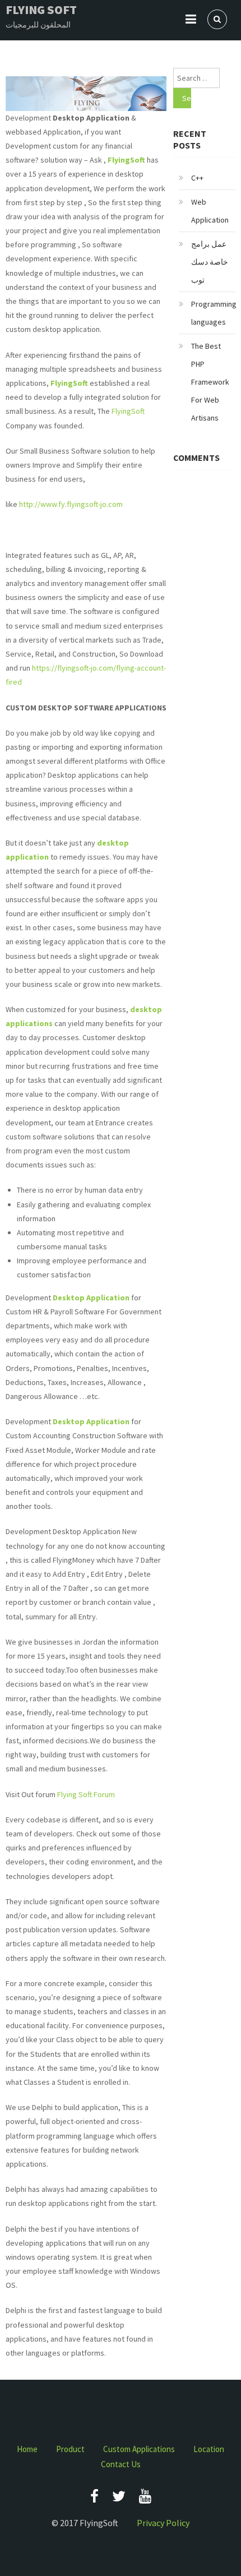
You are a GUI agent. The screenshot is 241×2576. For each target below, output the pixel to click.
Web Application (210, 211)
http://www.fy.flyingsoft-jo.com (71, 504)
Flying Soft (41, 10)
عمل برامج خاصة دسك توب (210, 262)
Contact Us (121, 2464)
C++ (197, 178)
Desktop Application (91, 1298)
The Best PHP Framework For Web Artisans (210, 382)
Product (70, 2449)
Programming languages (214, 313)
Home (27, 2449)
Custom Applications (139, 2449)
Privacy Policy (163, 2523)
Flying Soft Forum (86, 1794)
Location (209, 2449)
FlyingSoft (70, 383)
